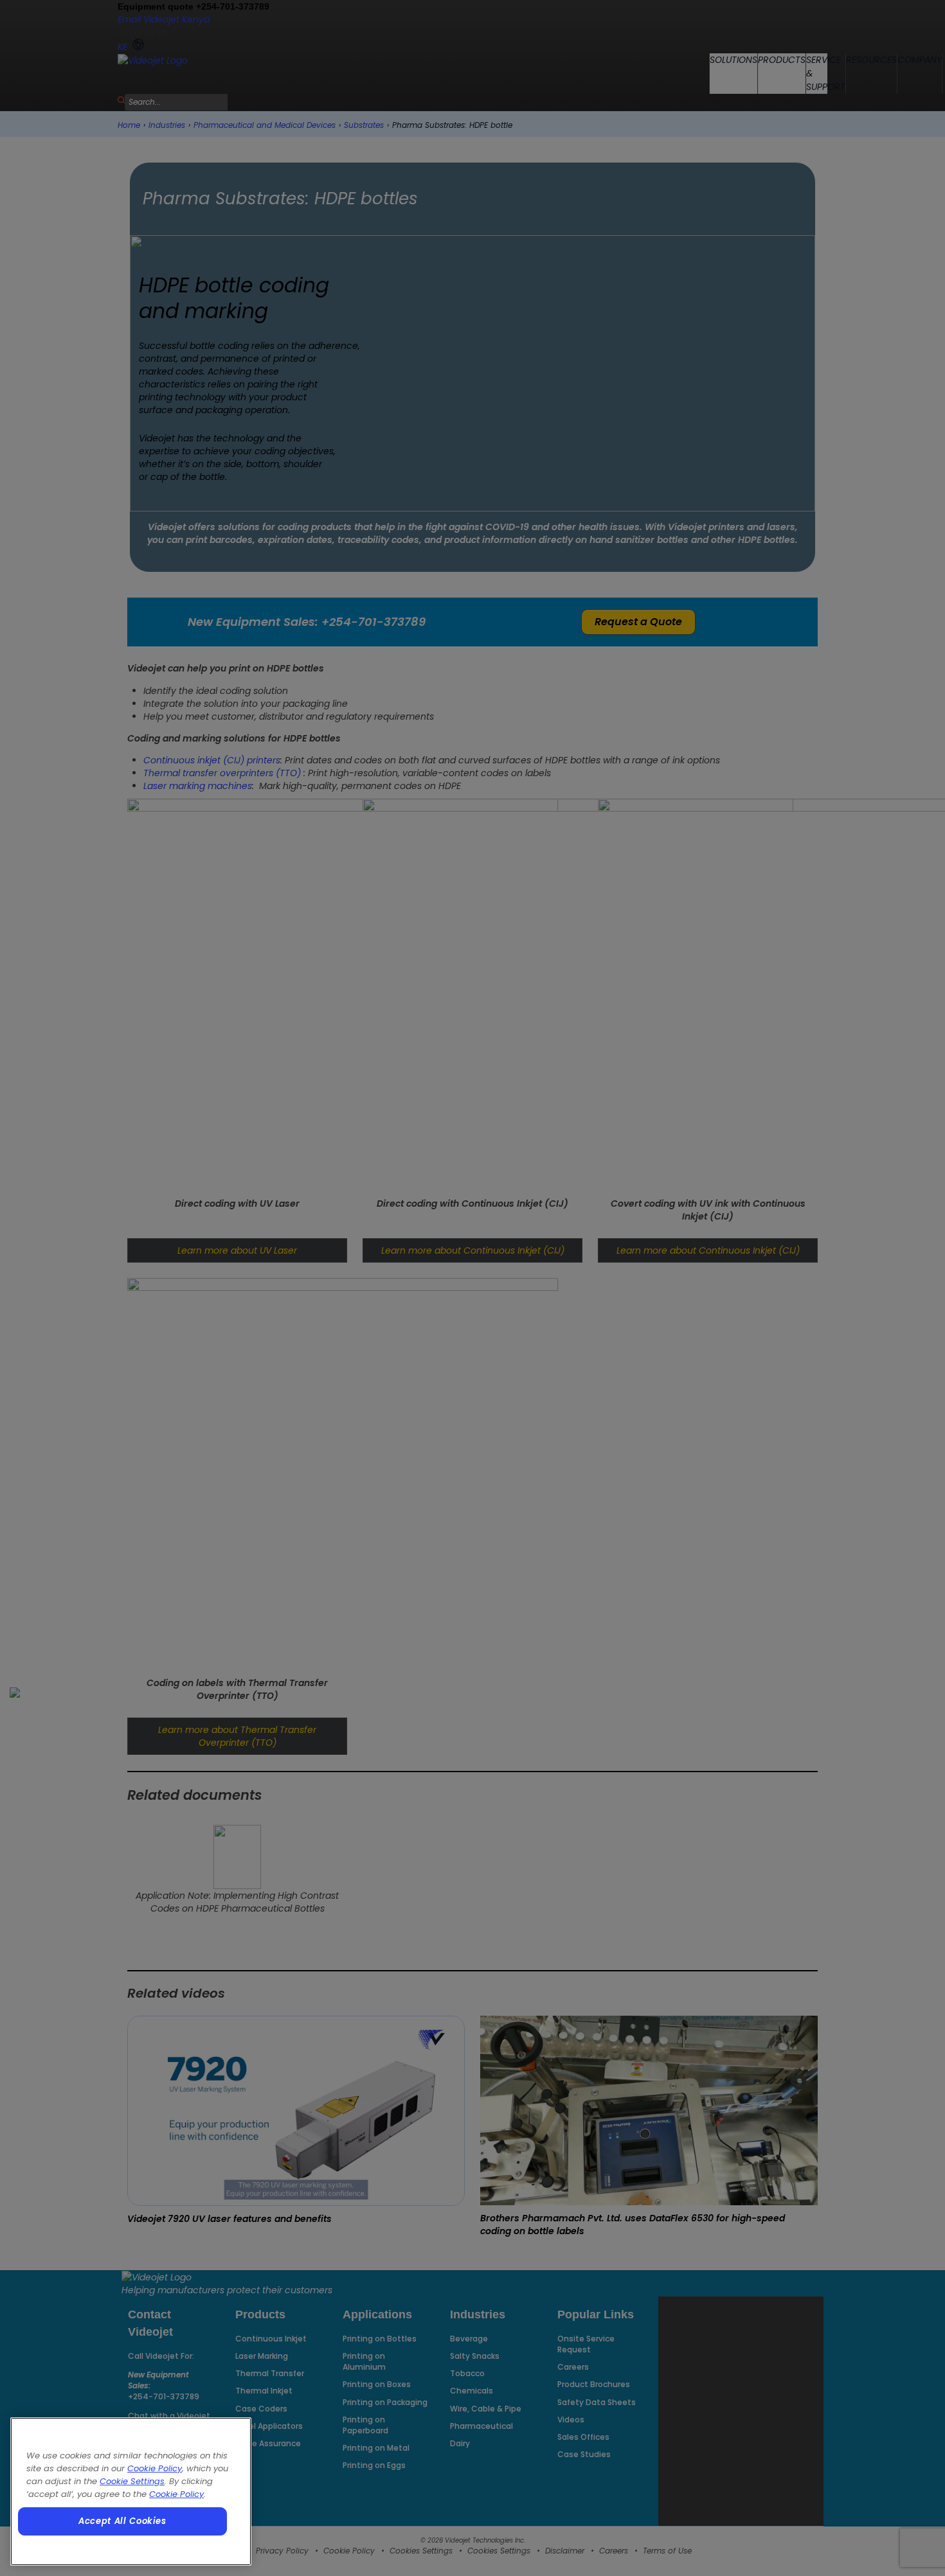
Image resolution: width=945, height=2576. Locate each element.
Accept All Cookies (122, 2521)
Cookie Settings (132, 2481)
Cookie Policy (155, 2468)
